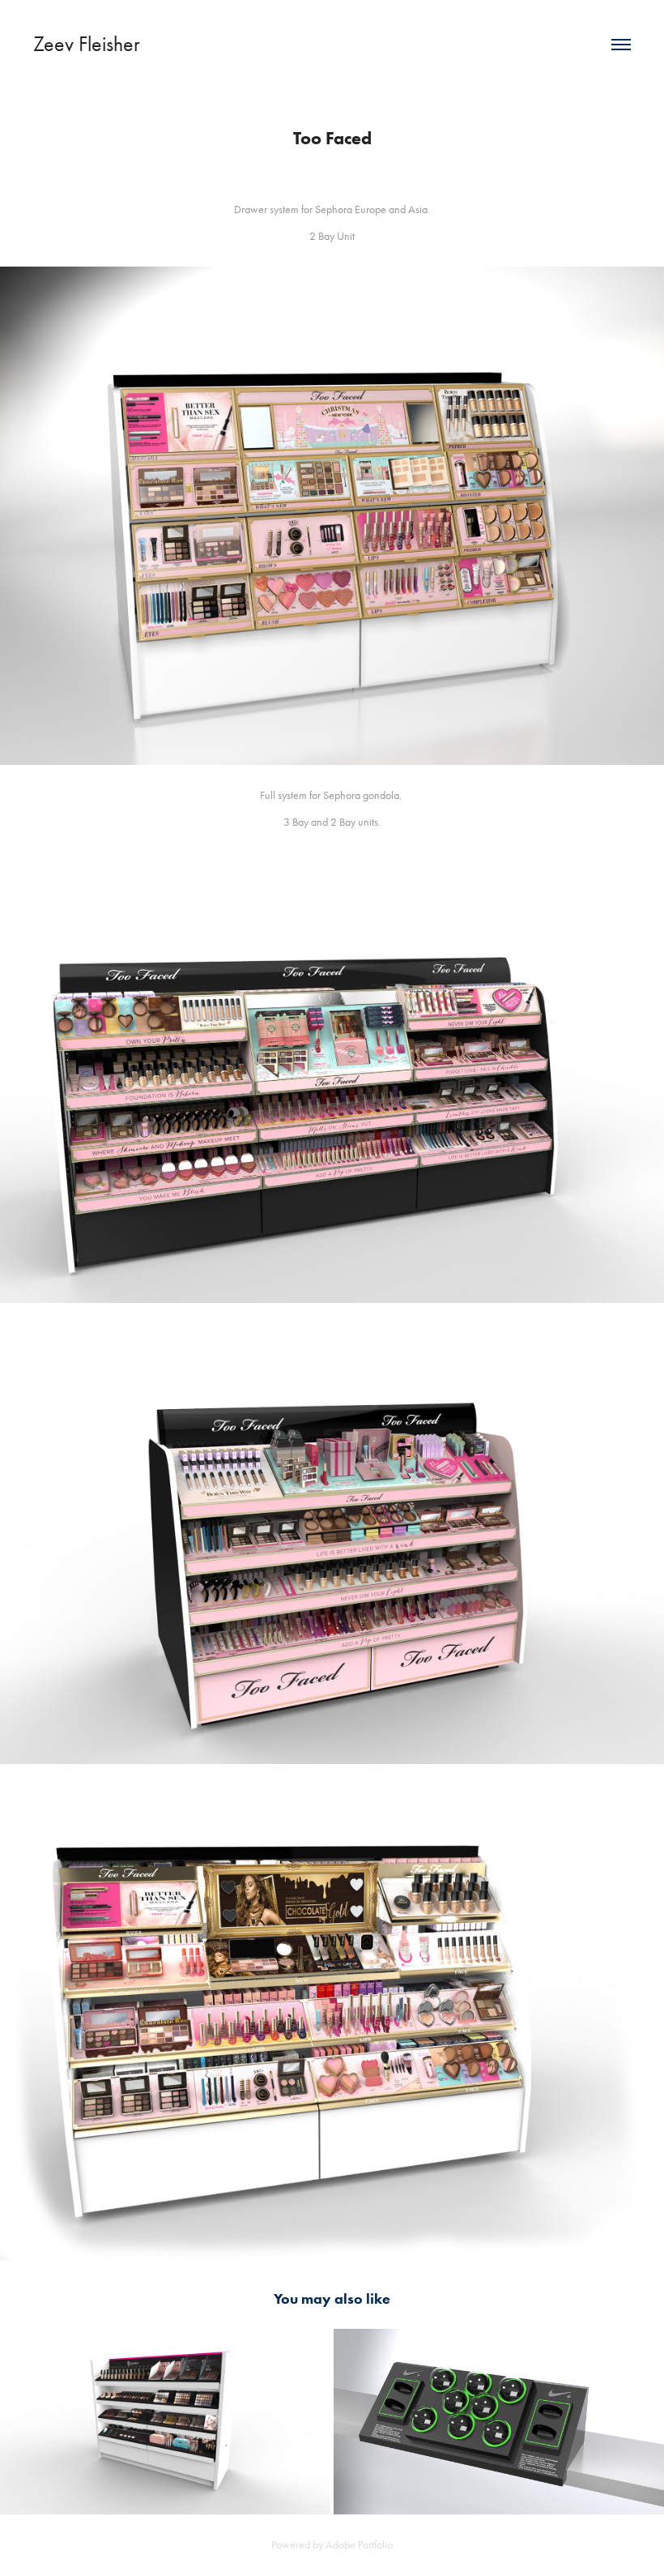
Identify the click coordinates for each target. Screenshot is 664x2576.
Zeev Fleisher (87, 44)
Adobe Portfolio (359, 2545)
